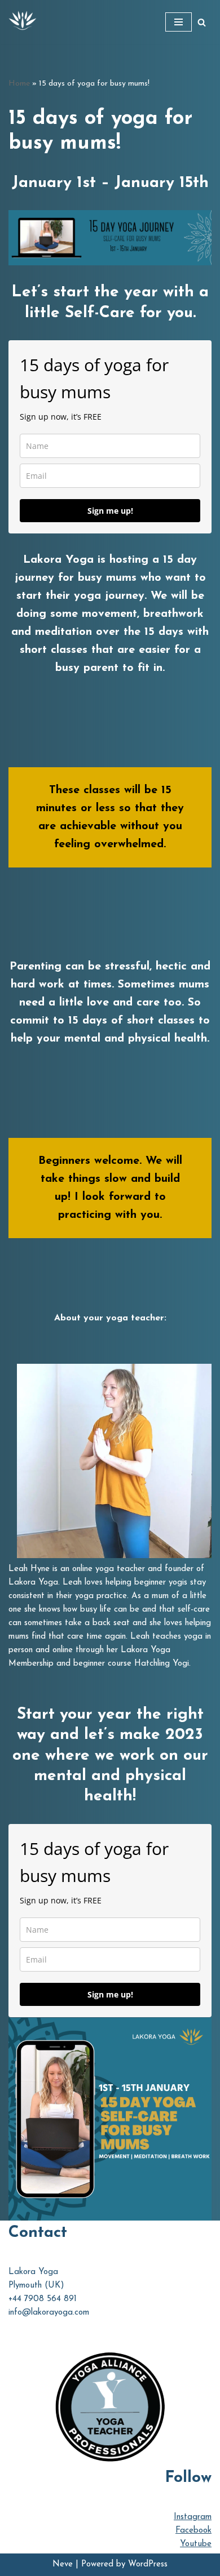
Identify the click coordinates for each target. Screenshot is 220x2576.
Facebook (193, 2531)
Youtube (196, 2544)
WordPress (148, 2564)
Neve (63, 2564)
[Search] (202, 22)
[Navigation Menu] (179, 22)
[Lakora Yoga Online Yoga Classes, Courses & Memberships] (23, 22)
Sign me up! (110, 511)
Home (19, 84)
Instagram (193, 2517)
